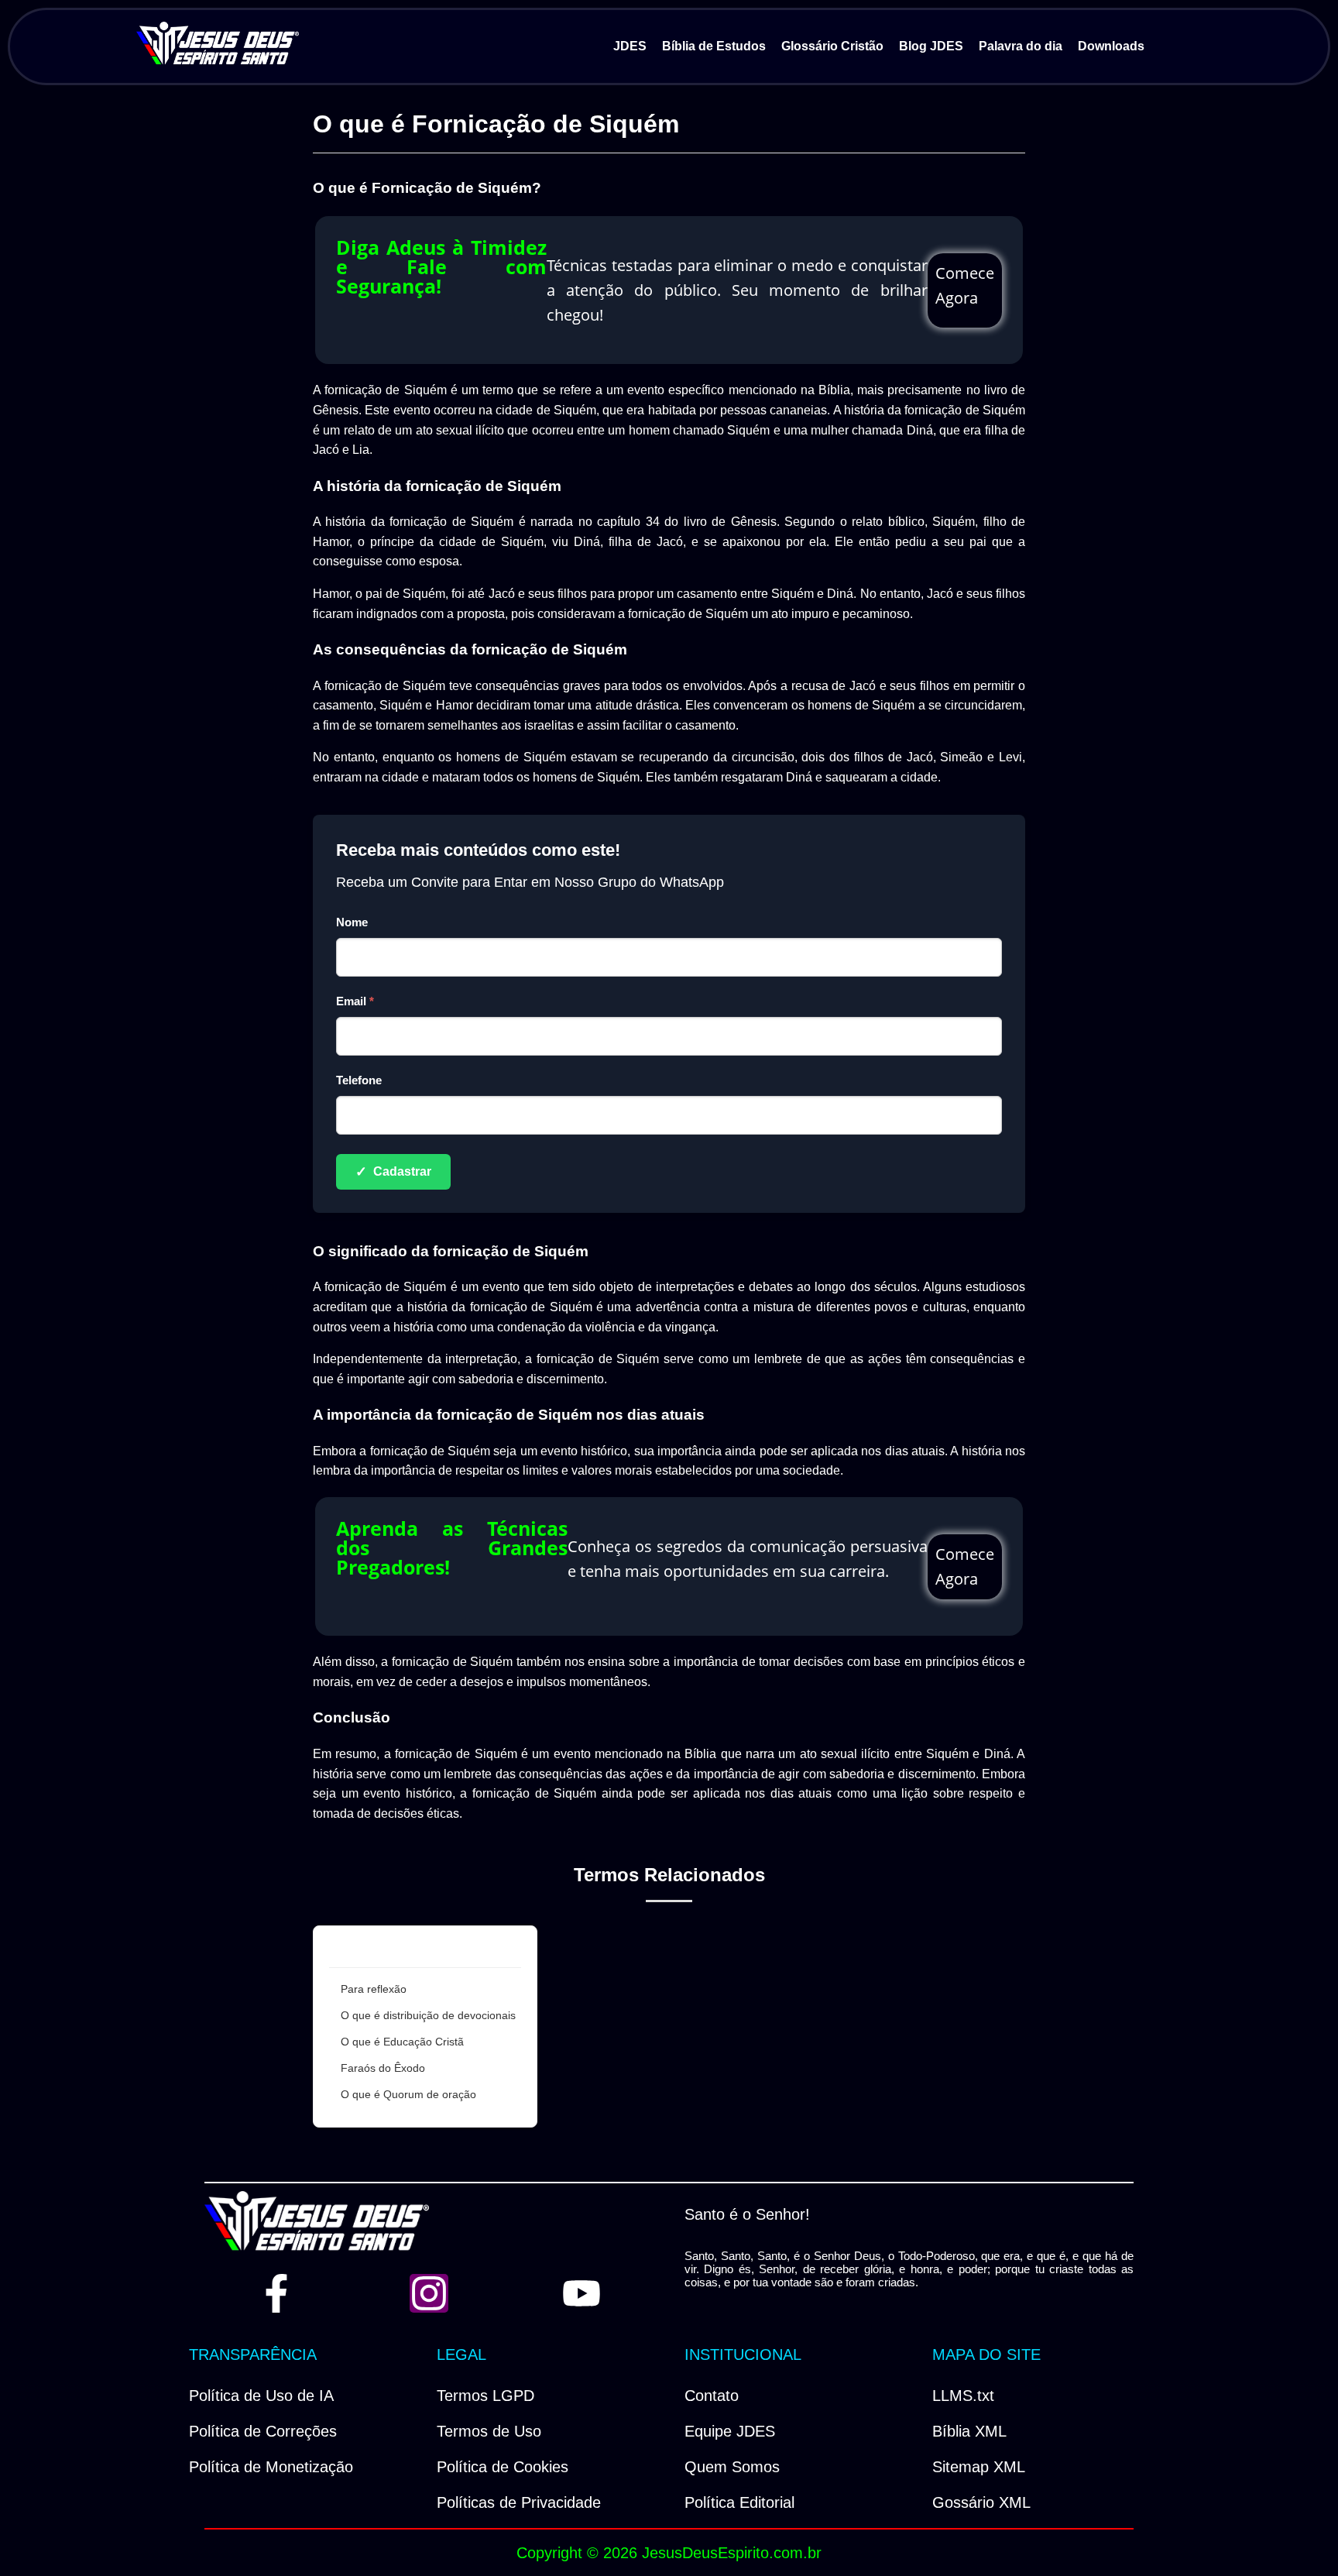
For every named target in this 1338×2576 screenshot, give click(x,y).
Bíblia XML (969, 2431)
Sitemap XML (979, 2467)
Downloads (1111, 46)
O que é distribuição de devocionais (428, 2015)
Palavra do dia (1021, 46)
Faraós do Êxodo (383, 2068)
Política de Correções (263, 2431)
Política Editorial (739, 2502)
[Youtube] (582, 2293)
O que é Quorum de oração (408, 2094)
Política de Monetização (271, 2467)
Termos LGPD (485, 2396)
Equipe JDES (730, 2431)
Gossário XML (981, 2502)
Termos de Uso (489, 2431)
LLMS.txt (963, 2396)
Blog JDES (931, 46)
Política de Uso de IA (261, 2396)
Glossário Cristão (832, 46)
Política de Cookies (503, 2467)
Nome (352, 922)
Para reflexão (374, 1989)
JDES (630, 46)
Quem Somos (732, 2467)
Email (355, 1001)
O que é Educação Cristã (402, 2042)
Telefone (359, 1080)
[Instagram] (429, 2293)
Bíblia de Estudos (714, 46)
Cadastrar (393, 1172)
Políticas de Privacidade (519, 2502)
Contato (712, 2396)
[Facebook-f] (276, 2293)
